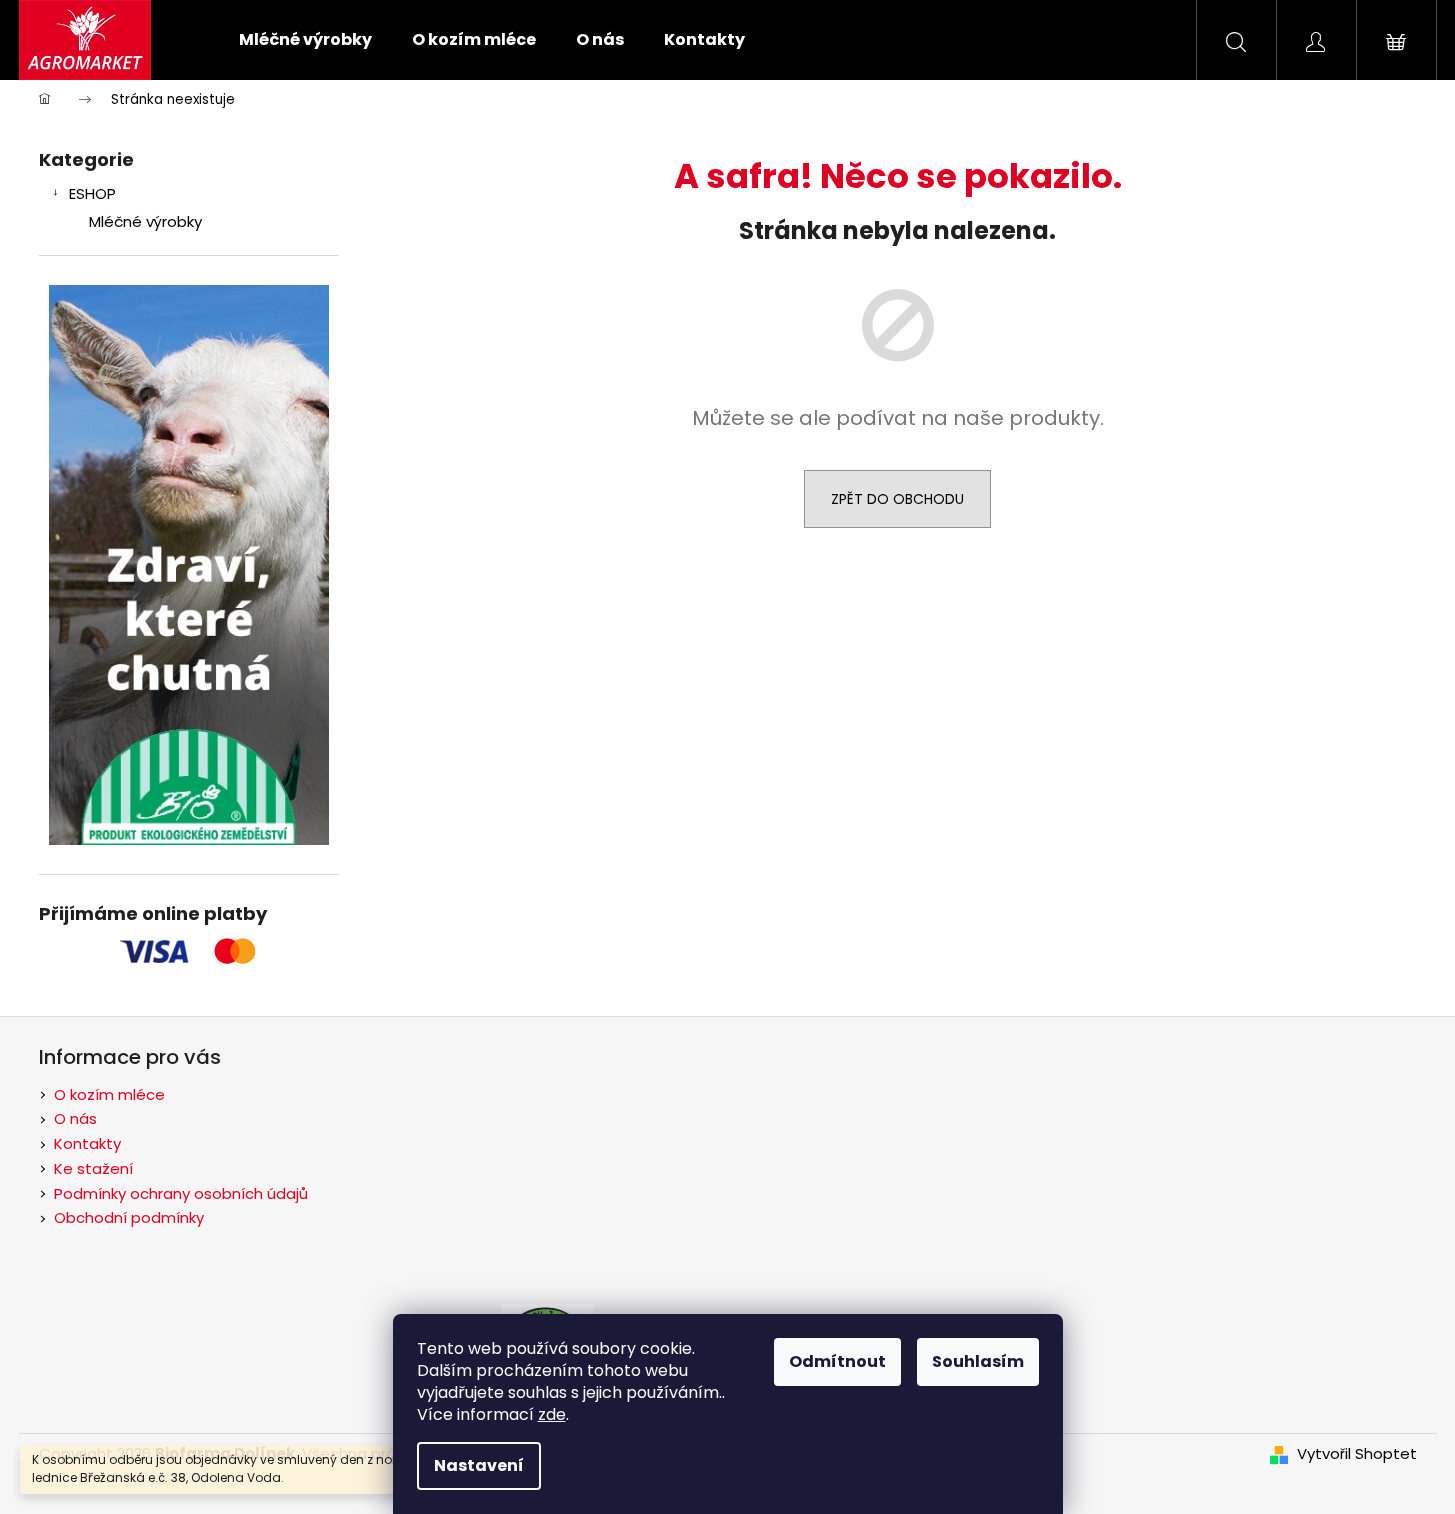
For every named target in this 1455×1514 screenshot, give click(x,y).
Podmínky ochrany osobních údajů (181, 1193)
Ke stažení (93, 1168)
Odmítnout (837, 1361)
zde (552, 1414)
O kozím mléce (109, 1094)
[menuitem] (305, 40)
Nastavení (479, 1465)
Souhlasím (978, 1361)
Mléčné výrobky (145, 221)
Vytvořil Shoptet (1357, 1454)
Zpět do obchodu (897, 499)
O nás (75, 1118)
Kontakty (87, 1143)
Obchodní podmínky (129, 1217)
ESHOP (92, 193)
